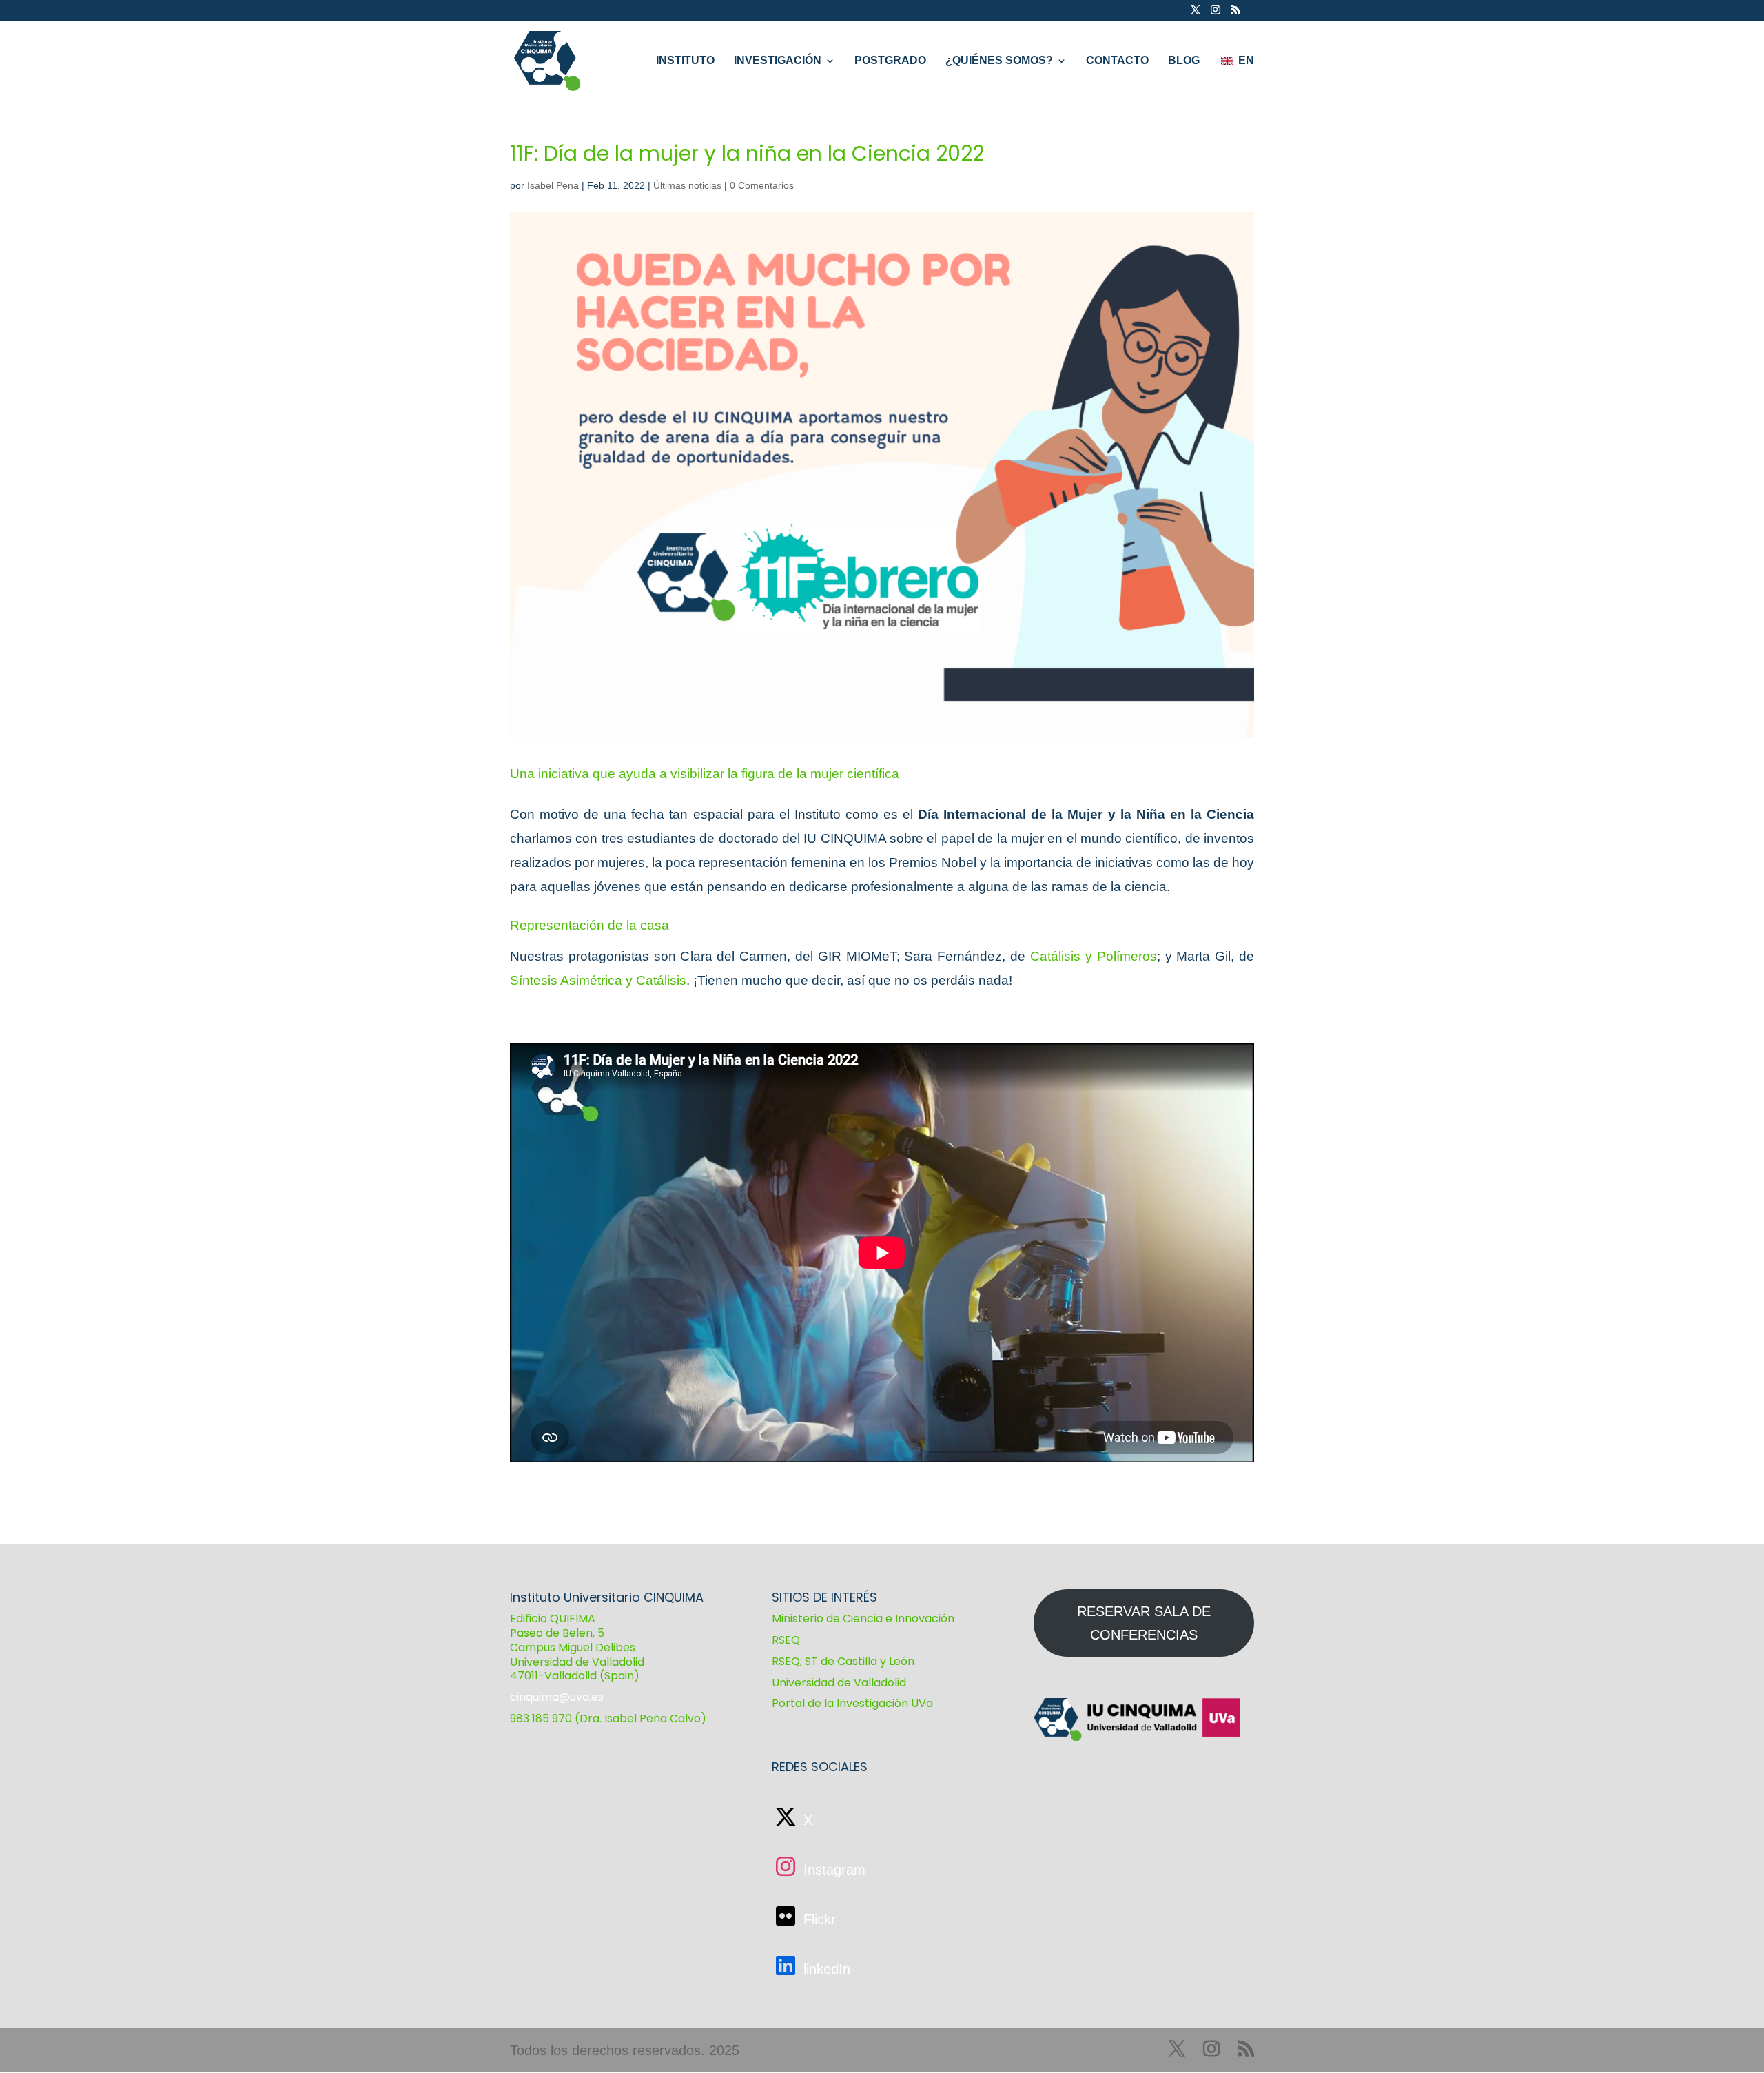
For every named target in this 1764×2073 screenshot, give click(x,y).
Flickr (818, 1919)
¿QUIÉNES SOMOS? (999, 61)
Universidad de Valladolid (839, 1683)
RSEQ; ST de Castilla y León (843, 1661)
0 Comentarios (762, 185)
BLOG (1184, 61)
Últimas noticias (687, 185)
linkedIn (825, 1969)
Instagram (832, 1870)
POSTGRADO (890, 61)
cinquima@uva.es (557, 1697)
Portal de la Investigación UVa (852, 1703)
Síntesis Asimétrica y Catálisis (598, 980)
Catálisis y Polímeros (1094, 956)
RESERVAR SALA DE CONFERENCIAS (1144, 1623)
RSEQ (786, 1640)
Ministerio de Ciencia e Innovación (863, 1618)
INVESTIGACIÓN (778, 61)
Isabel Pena (553, 185)
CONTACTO (1117, 61)
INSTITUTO (685, 61)
